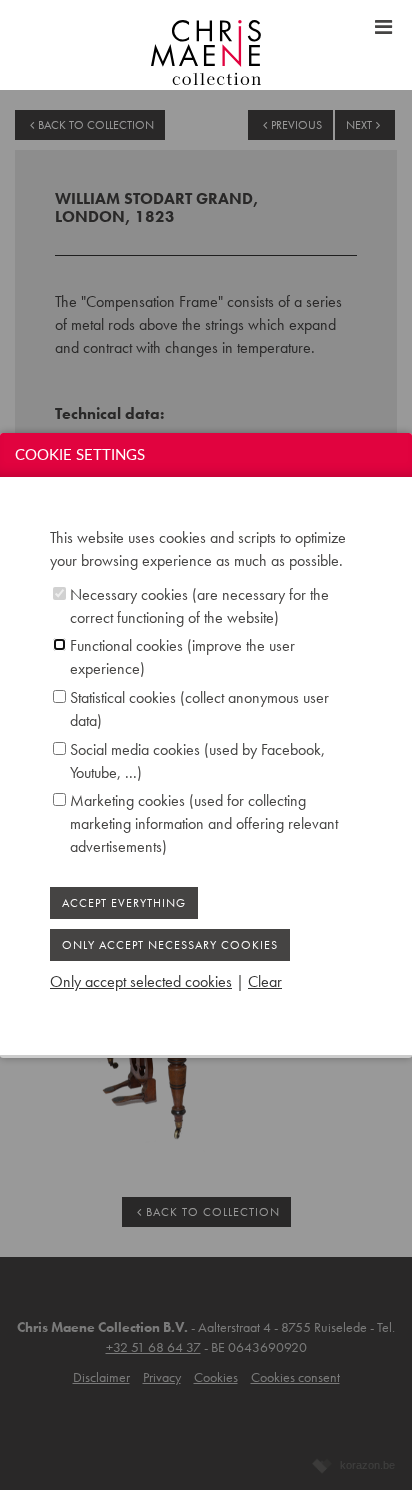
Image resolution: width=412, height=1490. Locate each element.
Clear (265, 981)
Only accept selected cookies (141, 981)
